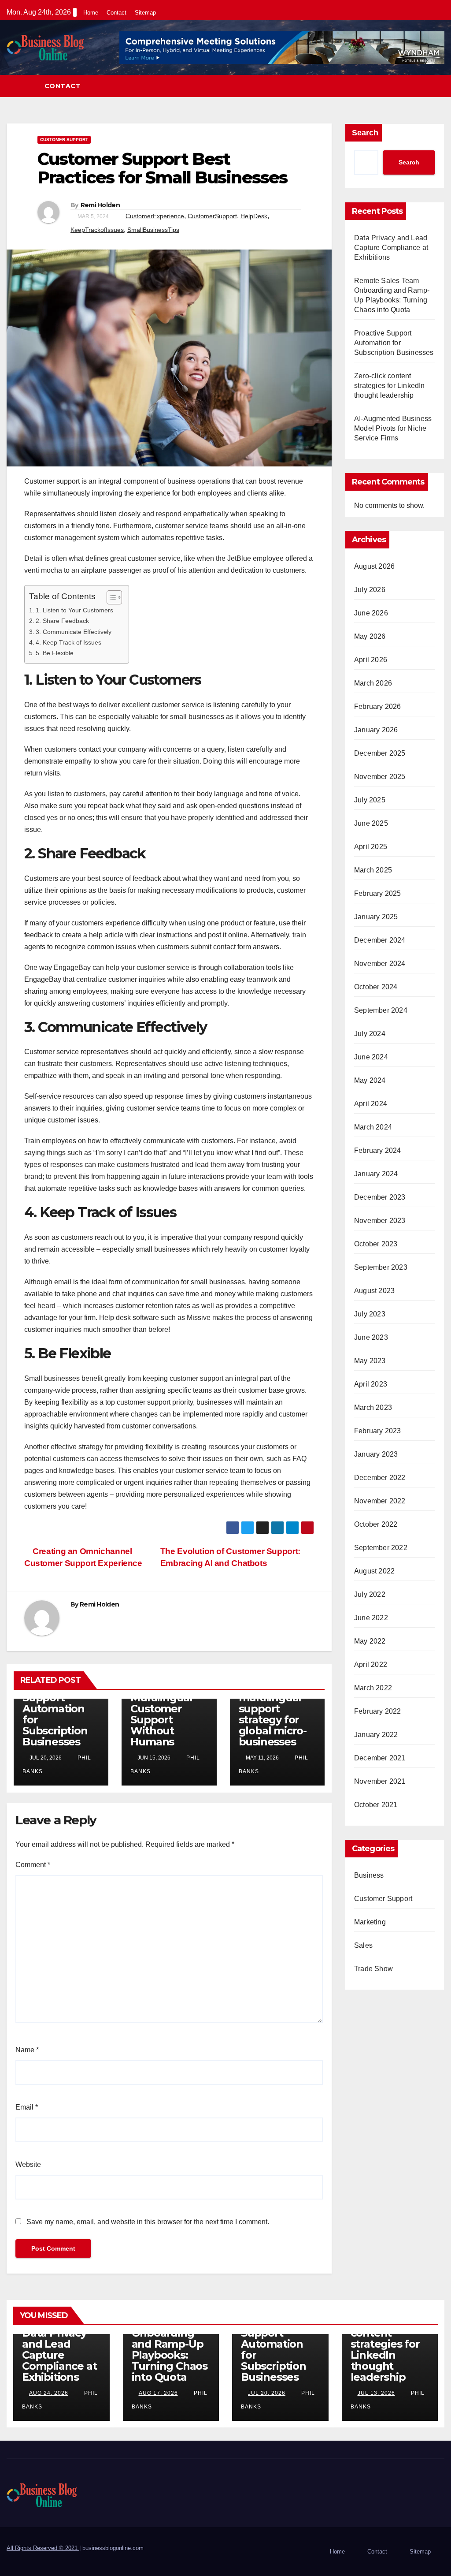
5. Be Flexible (55, 653)
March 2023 (373, 1407)
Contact (116, 13)
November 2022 (380, 1501)
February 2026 (378, 706)
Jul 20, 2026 (267, 2393)
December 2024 (380, 940)
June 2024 (371, 1057)
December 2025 (380, 753)
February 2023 (378, 1431)
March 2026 (373, 683)
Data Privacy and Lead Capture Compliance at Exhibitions (391, 248)
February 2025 (378, 893)
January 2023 (376, 1454)
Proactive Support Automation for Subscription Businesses (55, 1714)
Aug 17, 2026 (158, 2393)
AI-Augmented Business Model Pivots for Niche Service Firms (393, 428)
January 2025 (376, 917)
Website (28, 2164)
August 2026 (374, 566)
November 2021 (380, 1781)
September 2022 (381, 1548)
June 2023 (371, 1337)
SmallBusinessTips (153, 230)
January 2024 (376, 1174)
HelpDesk (254, 216)
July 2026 (370, 590)
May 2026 (370, 636)
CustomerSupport (212, 216)
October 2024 (376, 987)
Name (27, 2050)
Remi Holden (100, 205)
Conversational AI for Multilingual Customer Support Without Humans (168, 1709)
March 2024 (373, 1127)
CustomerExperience (155, 216)
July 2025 (370, 800)
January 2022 (376, 1735)
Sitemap (145, 13)
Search (365, 133)
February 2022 (378, 1711)
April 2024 (371, 1104)
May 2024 (370, 1080)
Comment (33, 1865)
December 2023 (380, 1197)
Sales (363, 1945)
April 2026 (371, 660)
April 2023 (371, 1384)
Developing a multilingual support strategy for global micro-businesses (273, 1714)
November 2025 (380, 777)
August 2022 (374, 1571)
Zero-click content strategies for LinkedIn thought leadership (390, 386)
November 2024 (380, 964)
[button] (438, 86)
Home (91, 13)
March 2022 (373, 1688)
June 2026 (371, 613)
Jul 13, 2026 (376, 2393)
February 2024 (378, 1150)
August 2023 (374, 1291)
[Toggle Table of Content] (110, 597)
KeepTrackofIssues (97, 230)
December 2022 (380, 1478)
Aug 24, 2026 (49, 2393)
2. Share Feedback (62, 621)
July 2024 (370, 1034)
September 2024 (381, 1010)
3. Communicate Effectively (74, 632)
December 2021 (380, 1758)
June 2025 (371, 823)
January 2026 (376, 730)
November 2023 (380, 1221)
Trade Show (373, 1969)
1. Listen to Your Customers (74, 610)
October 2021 (376, 1805)
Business (369, 1875)
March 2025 (373, 870)
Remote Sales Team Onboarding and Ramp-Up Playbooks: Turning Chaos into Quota (170, 2344)
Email (27, 2107)
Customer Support (64, 140)
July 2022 (370, 1594)
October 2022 (376, 1524)
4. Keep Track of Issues (68, 642)
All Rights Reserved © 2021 (43, 2548)
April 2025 (371, 847)
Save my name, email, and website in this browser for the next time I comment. (148, 2222)
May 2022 (370, 1641)
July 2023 (370, 1314)
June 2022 (371, 1618)
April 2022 (371, 1665)
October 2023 (376, 1244)
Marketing (370, 1922)
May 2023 (370, 1361)
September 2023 (381, 1267)
